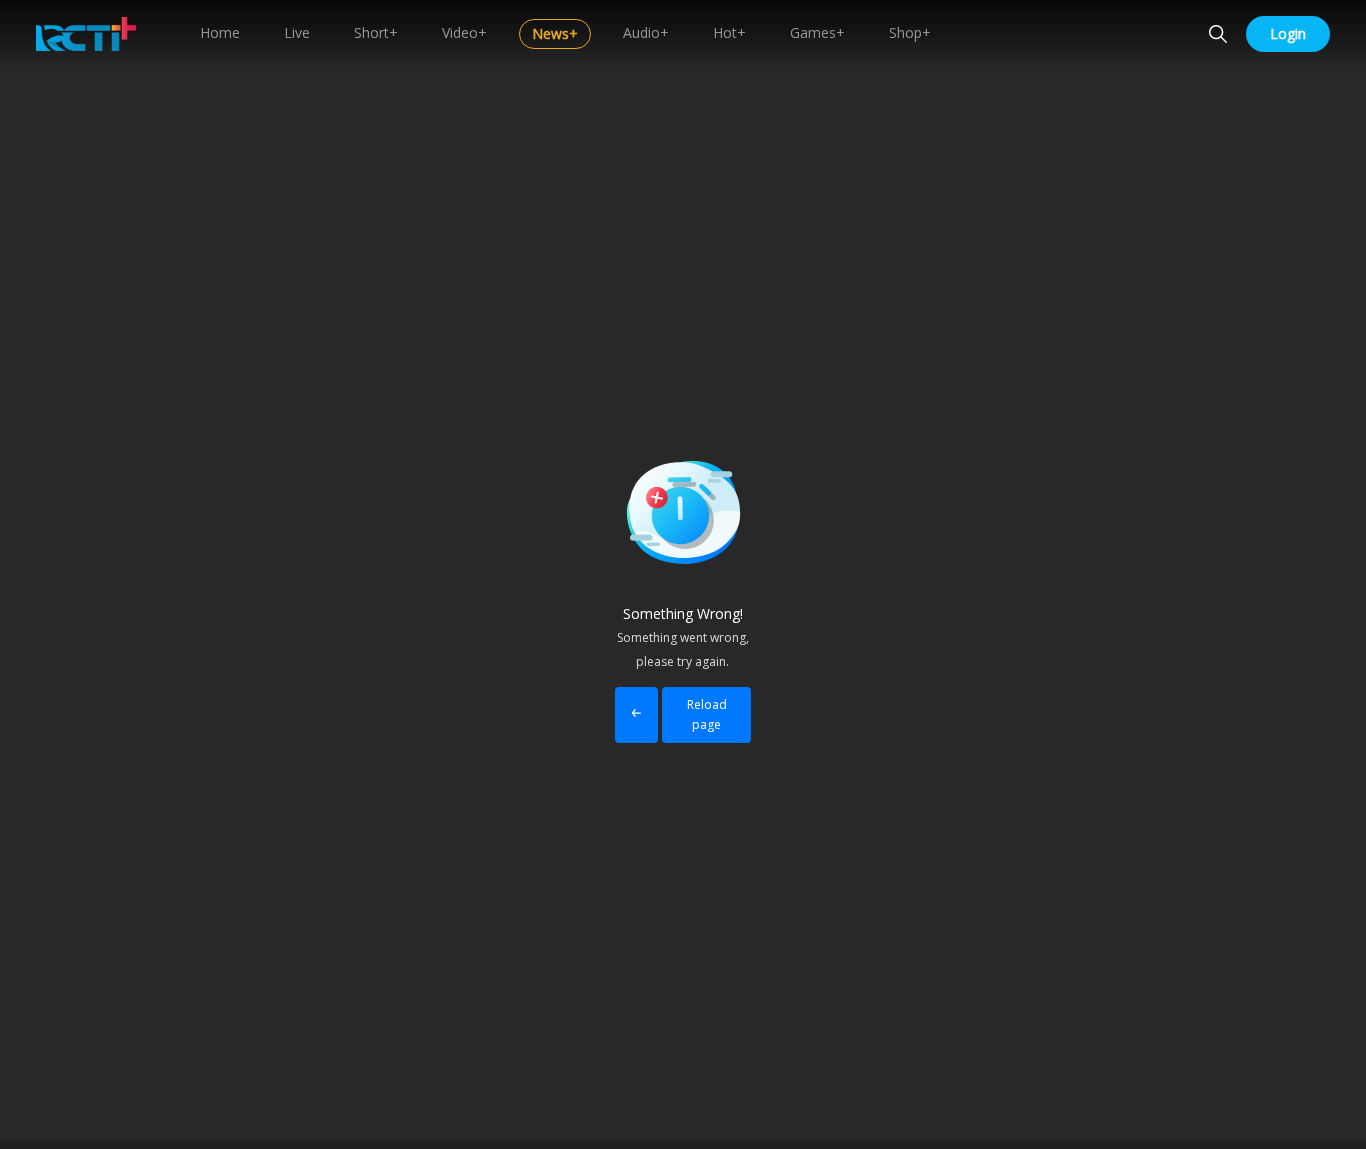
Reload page (707, 714)
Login (1288, 33)
